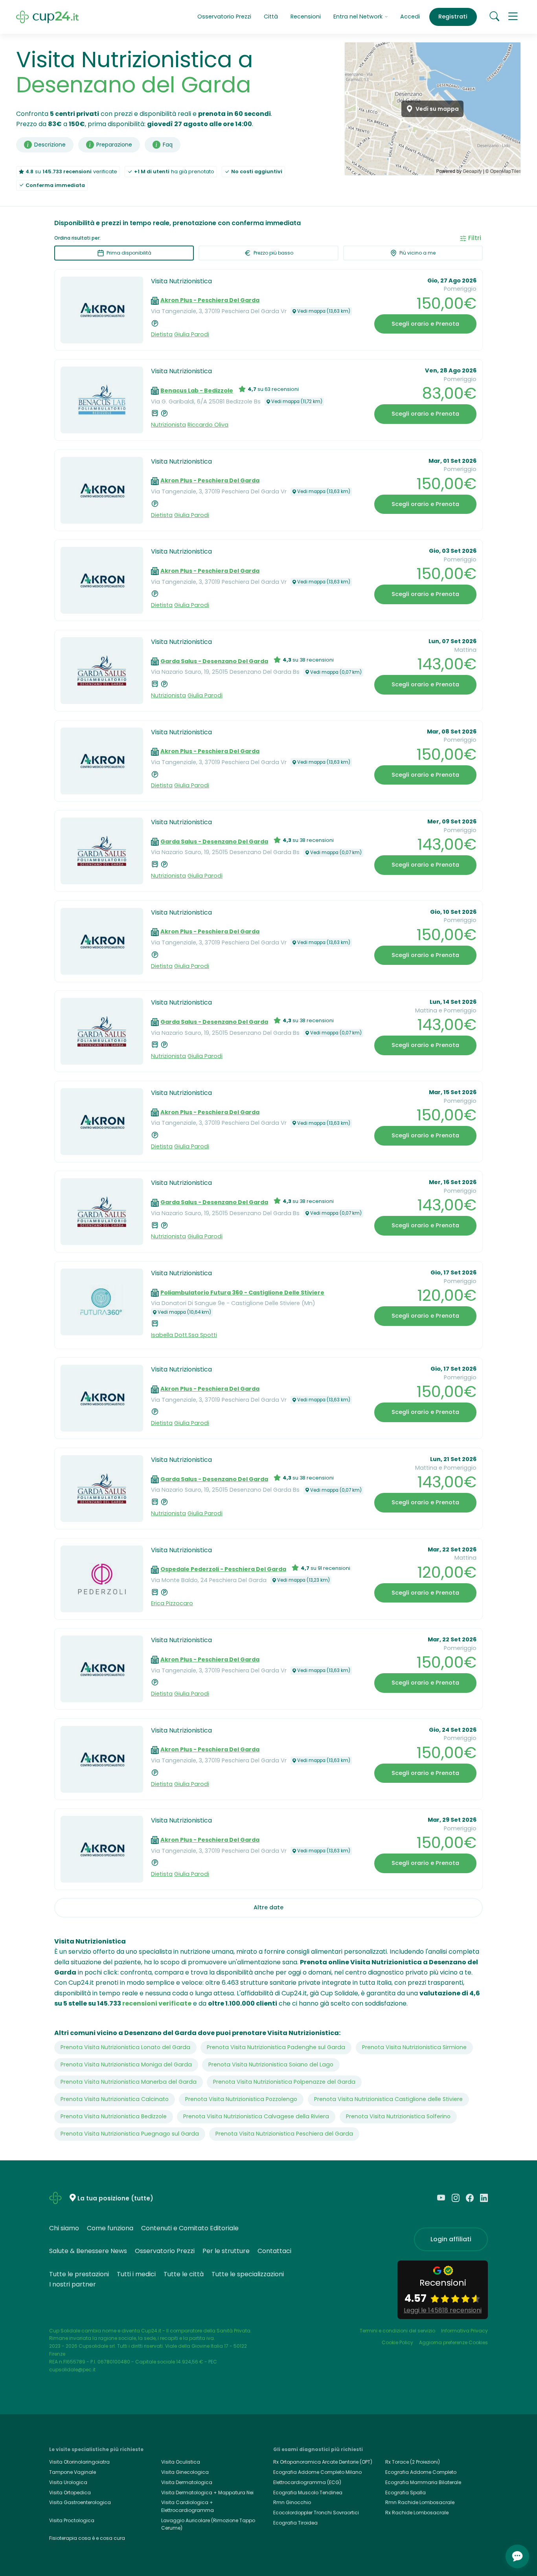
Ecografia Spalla (406, 2493)
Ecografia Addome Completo (421, 2472)
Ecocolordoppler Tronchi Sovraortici (316, 2513)
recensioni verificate (157, 2003)
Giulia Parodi (192, 334)
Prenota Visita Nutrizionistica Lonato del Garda (125, 2047)
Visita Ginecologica (185, 2472)
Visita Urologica (68, 2482)
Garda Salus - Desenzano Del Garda (214, 661)
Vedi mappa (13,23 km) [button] (303, 1580)
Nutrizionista (168, 425)
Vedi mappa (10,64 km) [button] (184, 1312)
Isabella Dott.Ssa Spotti (184, 1335)
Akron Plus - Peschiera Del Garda (210, 300)
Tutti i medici (136, 2274)
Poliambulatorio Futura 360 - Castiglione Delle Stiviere (242, 1293)
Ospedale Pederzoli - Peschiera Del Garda (223, 1569)
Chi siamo (64, 2228)
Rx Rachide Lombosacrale (417, 2513)
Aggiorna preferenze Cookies (453, 2342)
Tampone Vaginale (73, 2472)
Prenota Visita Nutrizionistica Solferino (398, 2116)
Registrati (453, 17)
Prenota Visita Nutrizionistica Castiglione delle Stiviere (388, 2099)
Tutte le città (184, 2274)
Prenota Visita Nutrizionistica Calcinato (115, 2099)
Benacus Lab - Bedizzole (197, 391)
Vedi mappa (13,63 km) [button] (324, 311)
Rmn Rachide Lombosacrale (420, 2502)
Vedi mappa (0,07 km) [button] (336, 672)
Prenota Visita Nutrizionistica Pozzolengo (241, 2099)
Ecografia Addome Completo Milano (317, 2472)
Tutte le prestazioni (79, 2274)
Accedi (410, 17)
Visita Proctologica (72, 2520)
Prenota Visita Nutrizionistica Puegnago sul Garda (130, 2134)
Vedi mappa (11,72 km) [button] (297, 402)
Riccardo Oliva (208, 425)
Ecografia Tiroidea (295, 2523)
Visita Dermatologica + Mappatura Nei (207, 2493)
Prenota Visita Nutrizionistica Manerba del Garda (129, 2082)
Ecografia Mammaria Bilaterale (423, 2482)
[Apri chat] (517, 2556)
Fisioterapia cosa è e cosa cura (87, 2538)
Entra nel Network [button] (359, 17)
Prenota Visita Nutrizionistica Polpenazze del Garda (284, 2082)
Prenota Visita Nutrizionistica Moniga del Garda (126, 2064)
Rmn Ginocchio (292, 2502)
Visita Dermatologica (187, 2482)
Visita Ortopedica (70, 2493)
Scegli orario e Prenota (425, 324)
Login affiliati (451, 2239)
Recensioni (306, 17)
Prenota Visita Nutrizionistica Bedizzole (114, 2116)
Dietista (162, 334)
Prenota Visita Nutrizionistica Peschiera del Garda (284, 2134)
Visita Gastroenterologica (80, 2502)
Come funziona (110, 2228)
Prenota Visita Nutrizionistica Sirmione (414, 2047)
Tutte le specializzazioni (248, 2274)
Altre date (268, 1907)
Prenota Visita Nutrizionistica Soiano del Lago (271, 2064)
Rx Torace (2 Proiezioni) (413, 2462)
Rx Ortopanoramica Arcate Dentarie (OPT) (323, 2462)
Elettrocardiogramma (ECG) (307, 2482)
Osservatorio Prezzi (224, 17)
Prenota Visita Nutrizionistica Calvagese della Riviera (256, 2116)
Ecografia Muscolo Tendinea (308, 2493)
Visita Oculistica (181, 2462)
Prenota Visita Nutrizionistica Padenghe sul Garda (276, 2047)
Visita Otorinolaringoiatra (79, 2462)
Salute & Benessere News (88, 2251)
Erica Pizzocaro (172, 1603)
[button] (513, 17)
